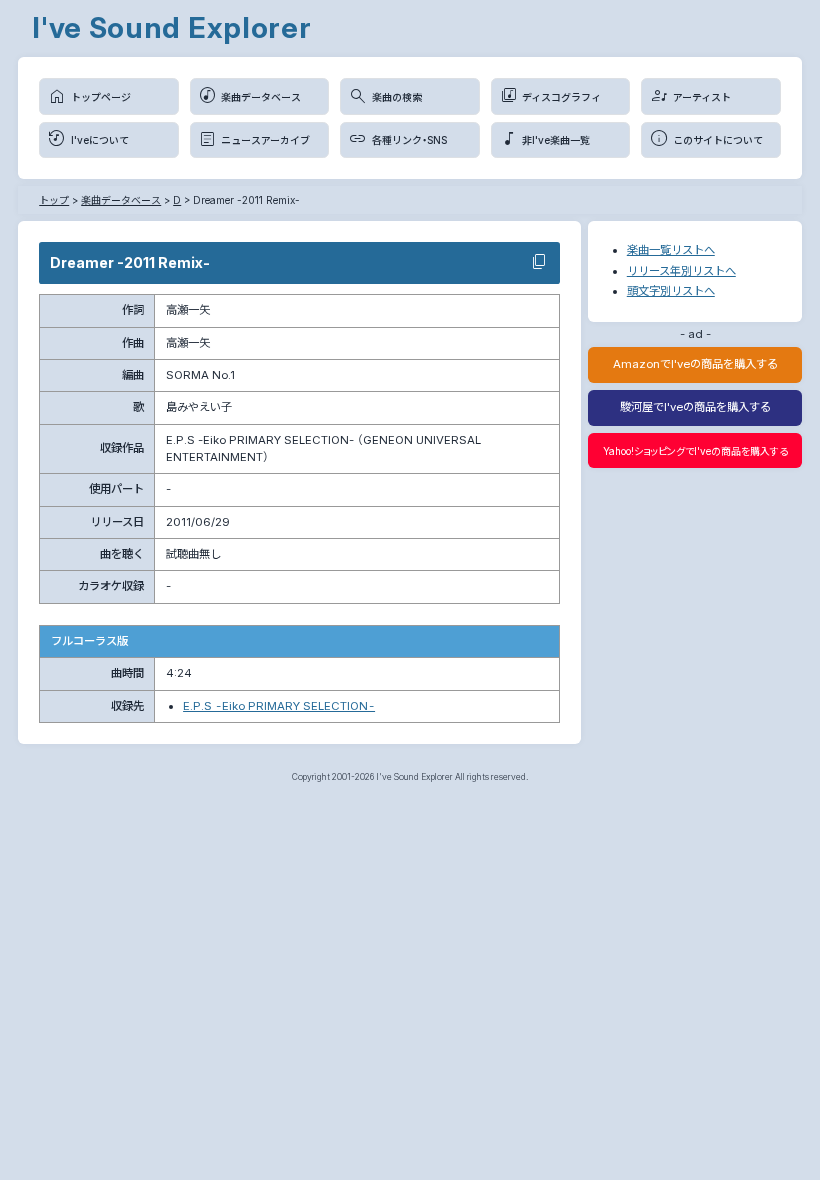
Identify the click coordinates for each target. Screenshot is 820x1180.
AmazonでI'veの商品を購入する (695, 364)
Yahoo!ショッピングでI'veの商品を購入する (695, 451)
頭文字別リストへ (671, 291)
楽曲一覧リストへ (671, 250)
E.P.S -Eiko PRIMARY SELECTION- (279, 706)
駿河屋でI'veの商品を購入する (695, 407)
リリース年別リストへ (681, 271)
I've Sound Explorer (172, 27)
